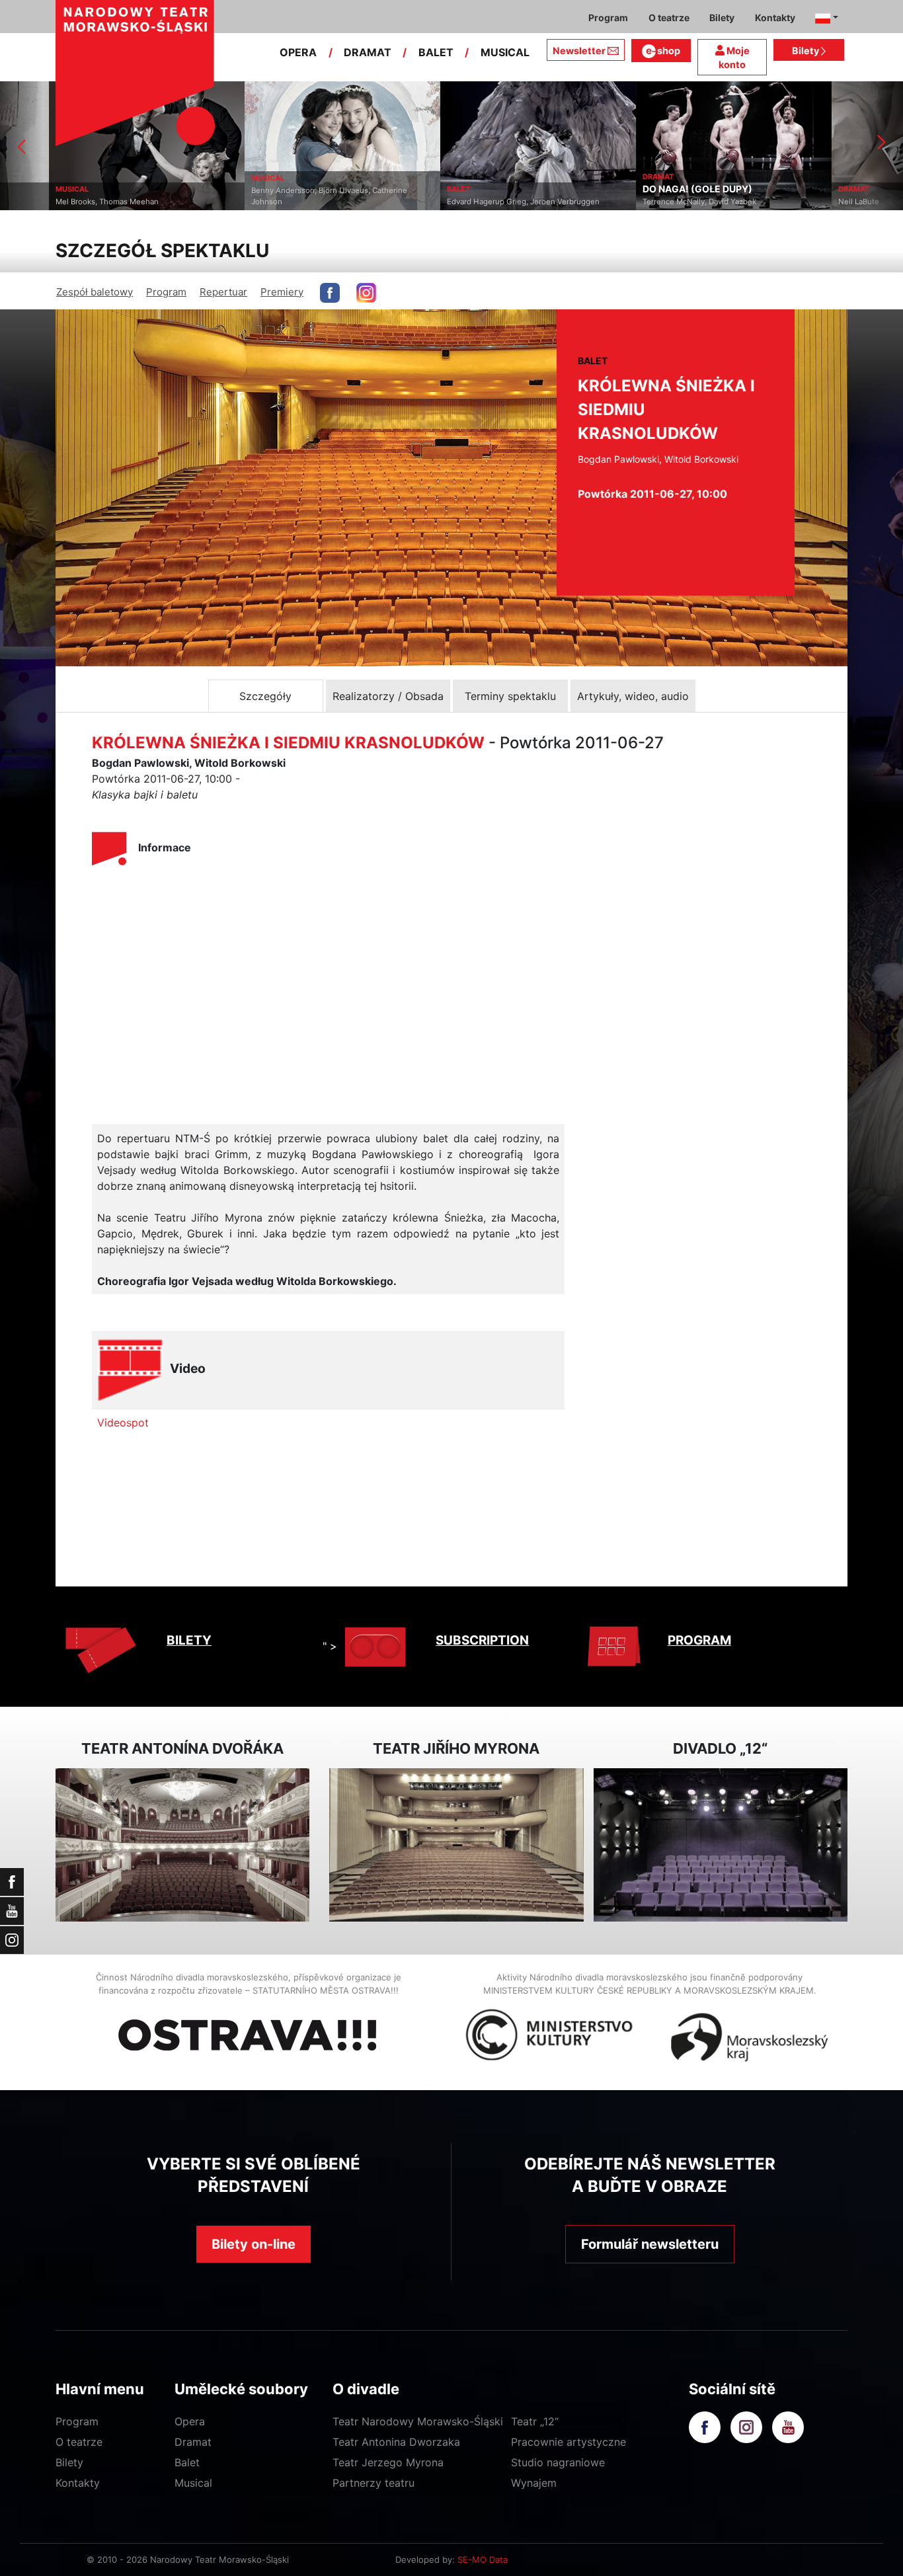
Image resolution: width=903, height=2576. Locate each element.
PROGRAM (699, 1640)
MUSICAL (505, 52)
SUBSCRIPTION (482, 1640)
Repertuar (223, 292)
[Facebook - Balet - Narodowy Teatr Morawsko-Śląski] (330, 293)
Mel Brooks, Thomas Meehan (58, 202)
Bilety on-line (254, 2244)
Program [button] (608, 18)
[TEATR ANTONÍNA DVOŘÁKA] (182, 1845)
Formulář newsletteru (650, 2244)
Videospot (123, 1423)
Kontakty (78, 2483)
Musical (193, 2483)
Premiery (282, 292)
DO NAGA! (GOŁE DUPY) (648, 189)
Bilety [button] (722, 18)
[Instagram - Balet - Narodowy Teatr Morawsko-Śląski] (366, 293)
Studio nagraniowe (558, 2462)
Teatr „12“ (535, 2421)
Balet (187, 2462)
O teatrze (79, 2442)
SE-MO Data (483, 2559)
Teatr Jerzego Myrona (388, 2462)
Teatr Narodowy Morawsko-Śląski (418, 2421)
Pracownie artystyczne (569, 2442)
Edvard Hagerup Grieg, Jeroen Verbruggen (474, 202)
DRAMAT (368, 52)
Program (166, 292)
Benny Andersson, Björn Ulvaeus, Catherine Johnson (280, 196)
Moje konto (734, 58)
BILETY (189, 1640)
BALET (436, 52)
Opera (190, 2421)
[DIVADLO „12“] (721, 1845)
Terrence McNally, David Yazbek (650, 202)
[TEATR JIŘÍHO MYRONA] (456, 1845)
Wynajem (534, 2483)
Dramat (193, 2442)
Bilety (806, 51)
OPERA (298, 52)
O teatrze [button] (669, 18)
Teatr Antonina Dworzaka (396, 2442)
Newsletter (579, 51)
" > (330, 1646)
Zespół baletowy (95, 292)
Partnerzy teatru (373, 2483)
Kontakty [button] (775, 18)
